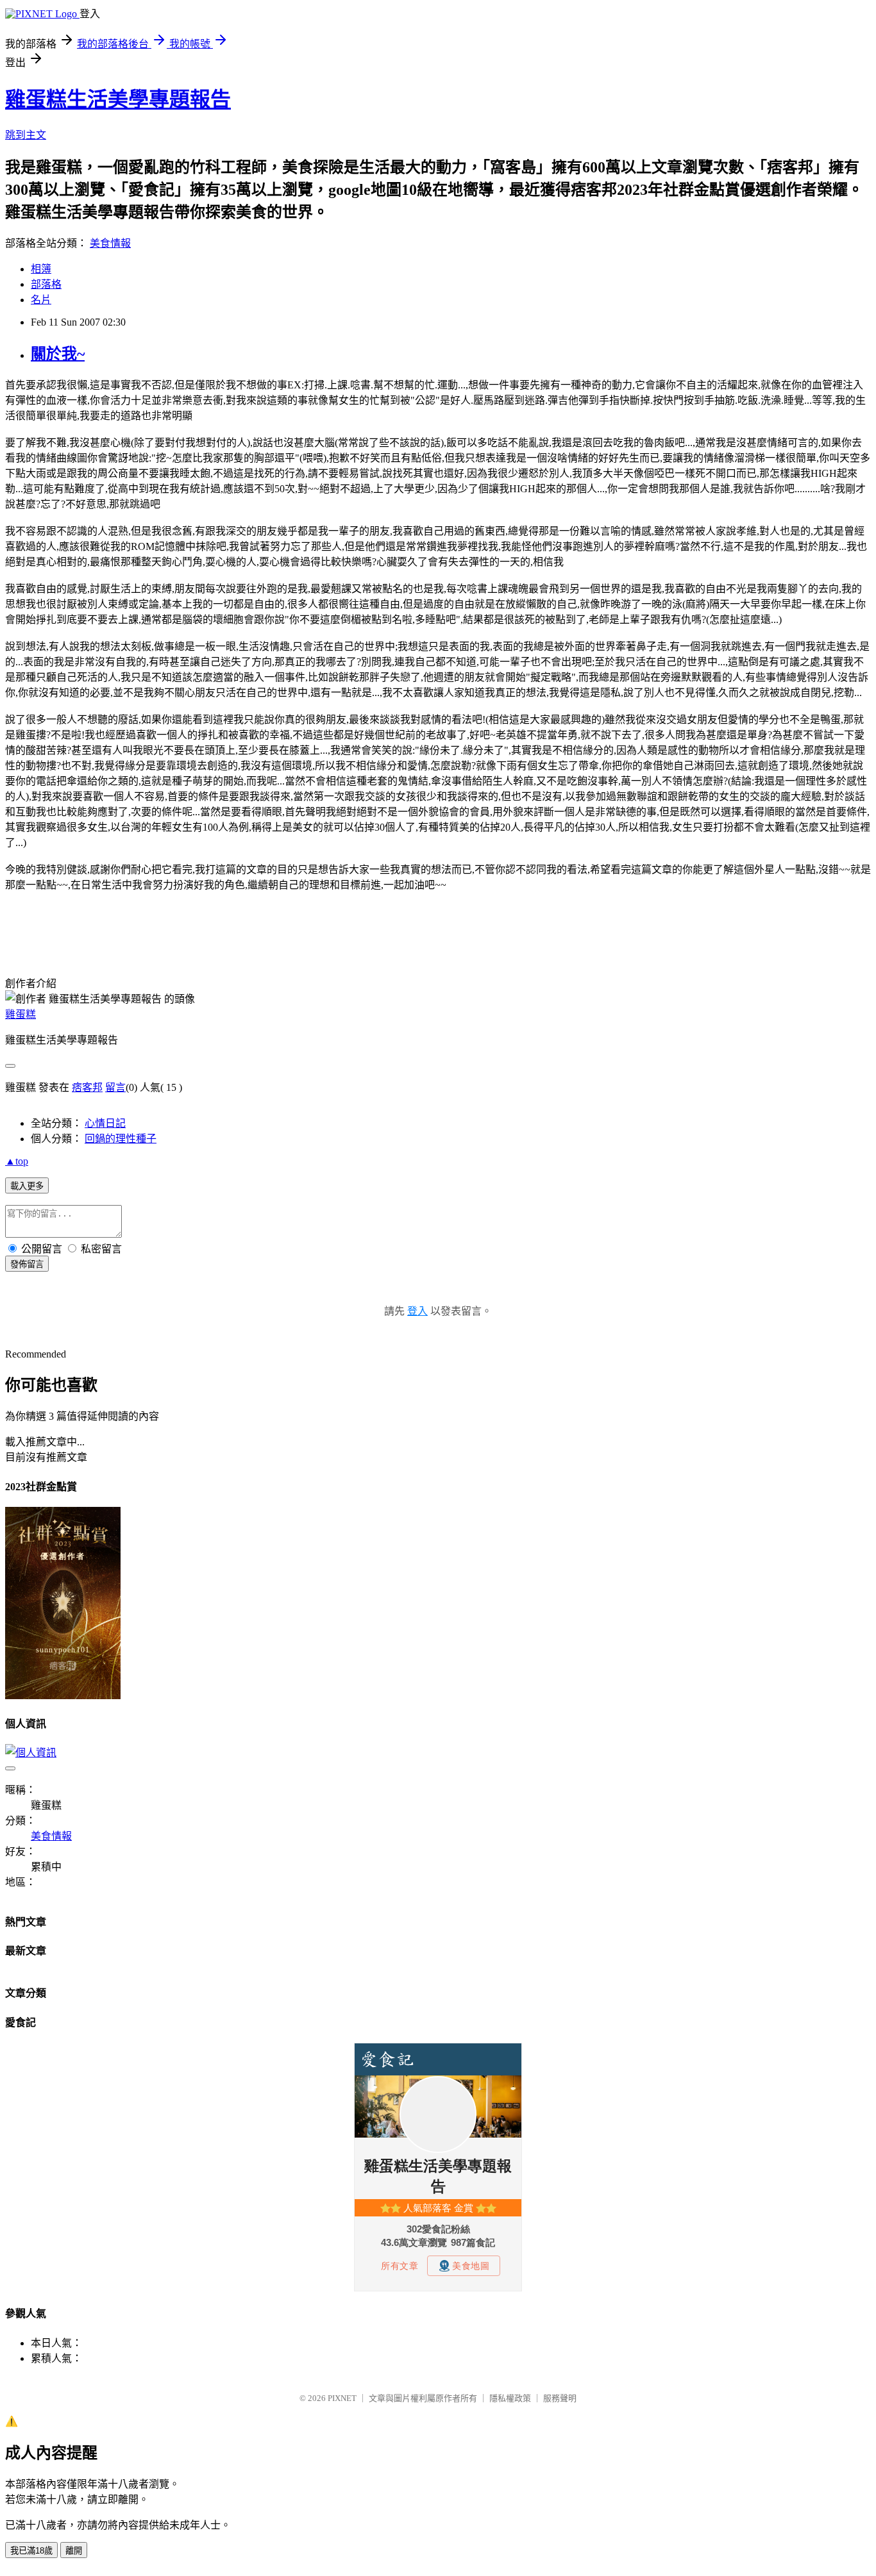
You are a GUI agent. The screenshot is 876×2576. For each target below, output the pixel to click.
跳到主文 (26, 135)
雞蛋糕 (21, 1014)
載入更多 (27, 1186)
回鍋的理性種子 (121, 1139)
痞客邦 (87, 1087)
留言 (115, 1087)
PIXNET (342, 2398)
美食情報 (110, 243)
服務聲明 (560, 2398)
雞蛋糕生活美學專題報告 (118, 99)
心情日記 (105, 1123)
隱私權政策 (510, 2398)
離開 (74, 2551)
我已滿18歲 (31, 2551)
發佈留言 (27, 1264)
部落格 (46, 284)
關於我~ (58, 354)
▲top (17, 1161)
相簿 (41, 269)
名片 (41, 300)
